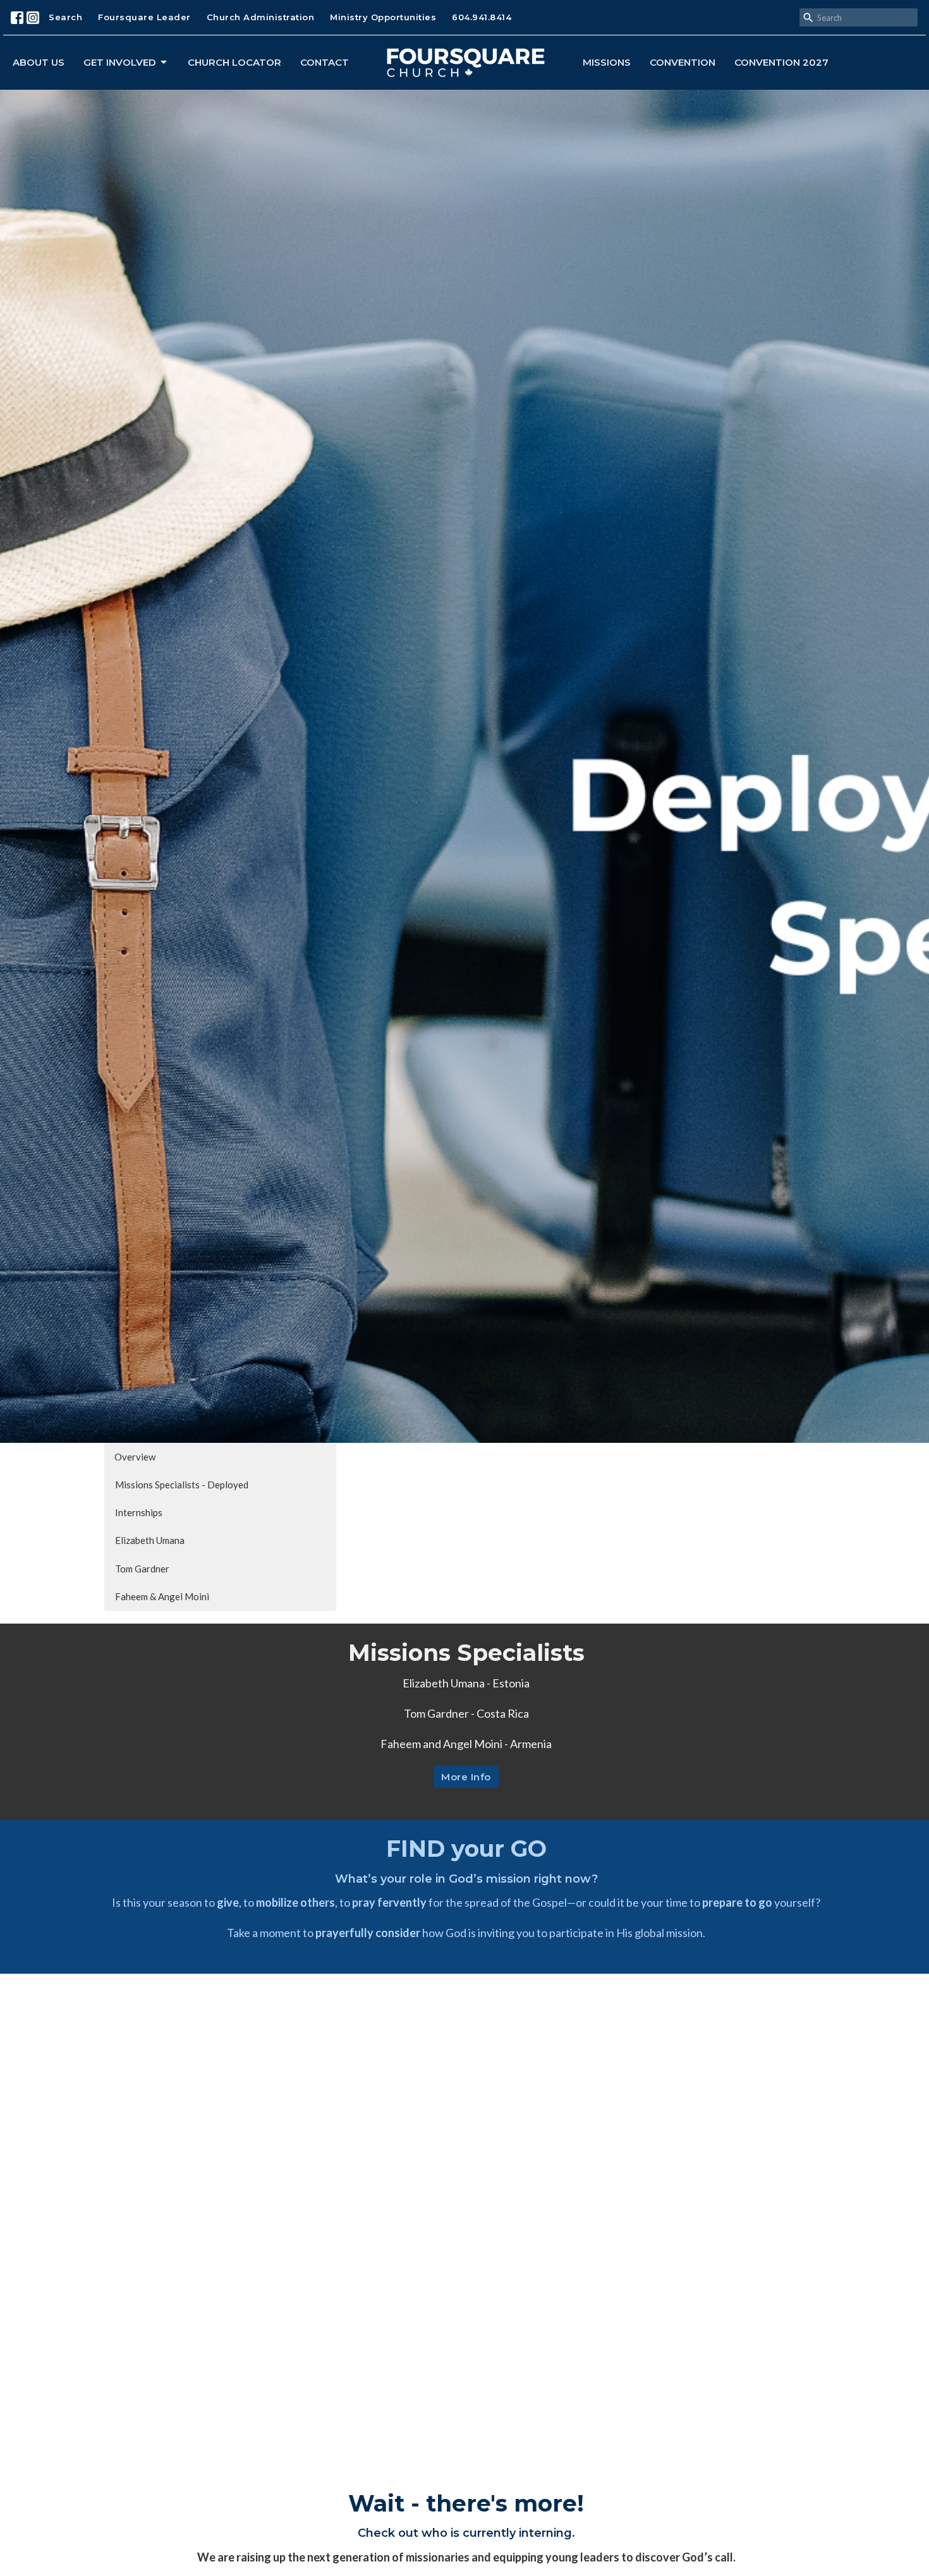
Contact (325, 62)
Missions (607, 62)
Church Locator (234, 62)
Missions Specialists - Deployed (182, 1485)
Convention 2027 (781, 62)
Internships (139, 1512)
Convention (683, 62)
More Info (466, 1777)
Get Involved (120, 62)
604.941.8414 (482, 17)
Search (65, 17)
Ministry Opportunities (383, 17)
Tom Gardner (142, 1569)
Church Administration (261, 17)
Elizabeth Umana (150, 1540)
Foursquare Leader (144, 17)
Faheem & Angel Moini (162, 1596)
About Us (39, 62)
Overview (135, 1457)
